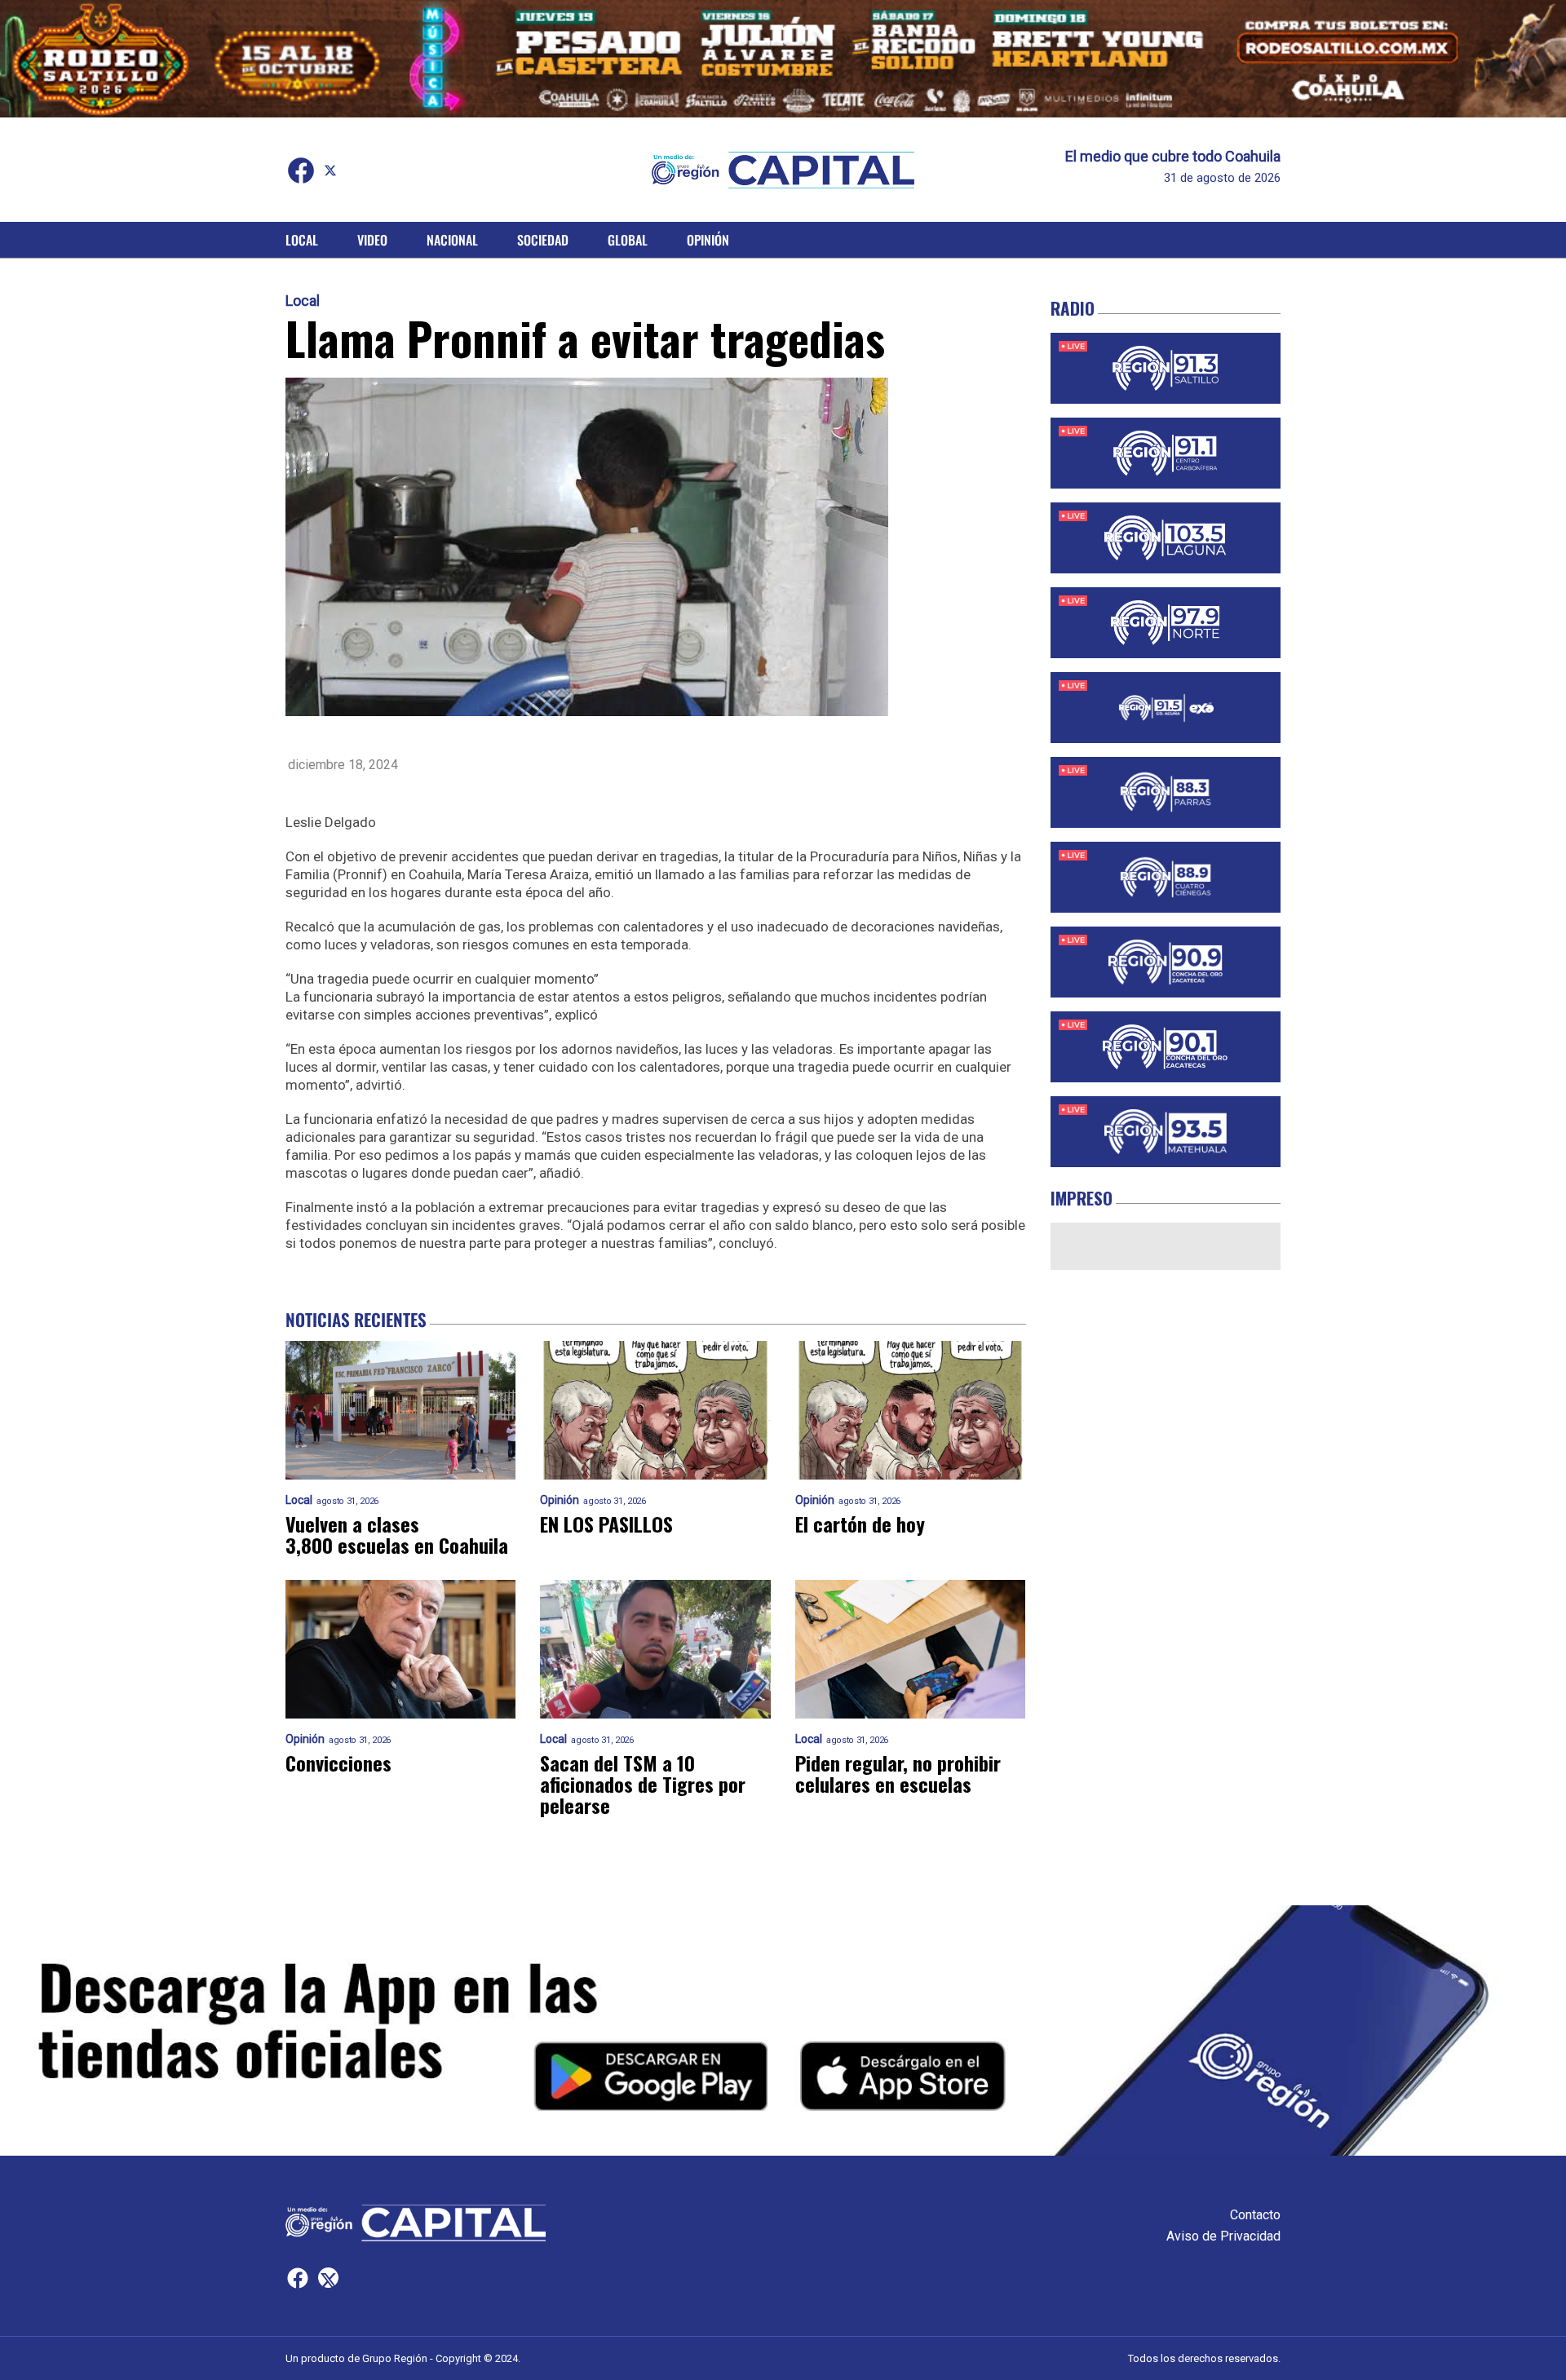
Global (628, 240)
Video (372, 240)
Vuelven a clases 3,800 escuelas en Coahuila (397, 1534)
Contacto (1255, 2215)
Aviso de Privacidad (1223, 2236)
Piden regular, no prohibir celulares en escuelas (898, 1773)
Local (302, 240)
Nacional (452, 240)
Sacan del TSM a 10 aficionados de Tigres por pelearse (643, 1784)
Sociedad (543, 240)
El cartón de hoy (860, 1524)
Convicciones (338, 1763)
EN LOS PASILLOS (606, 1524)
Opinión (708, 240)
